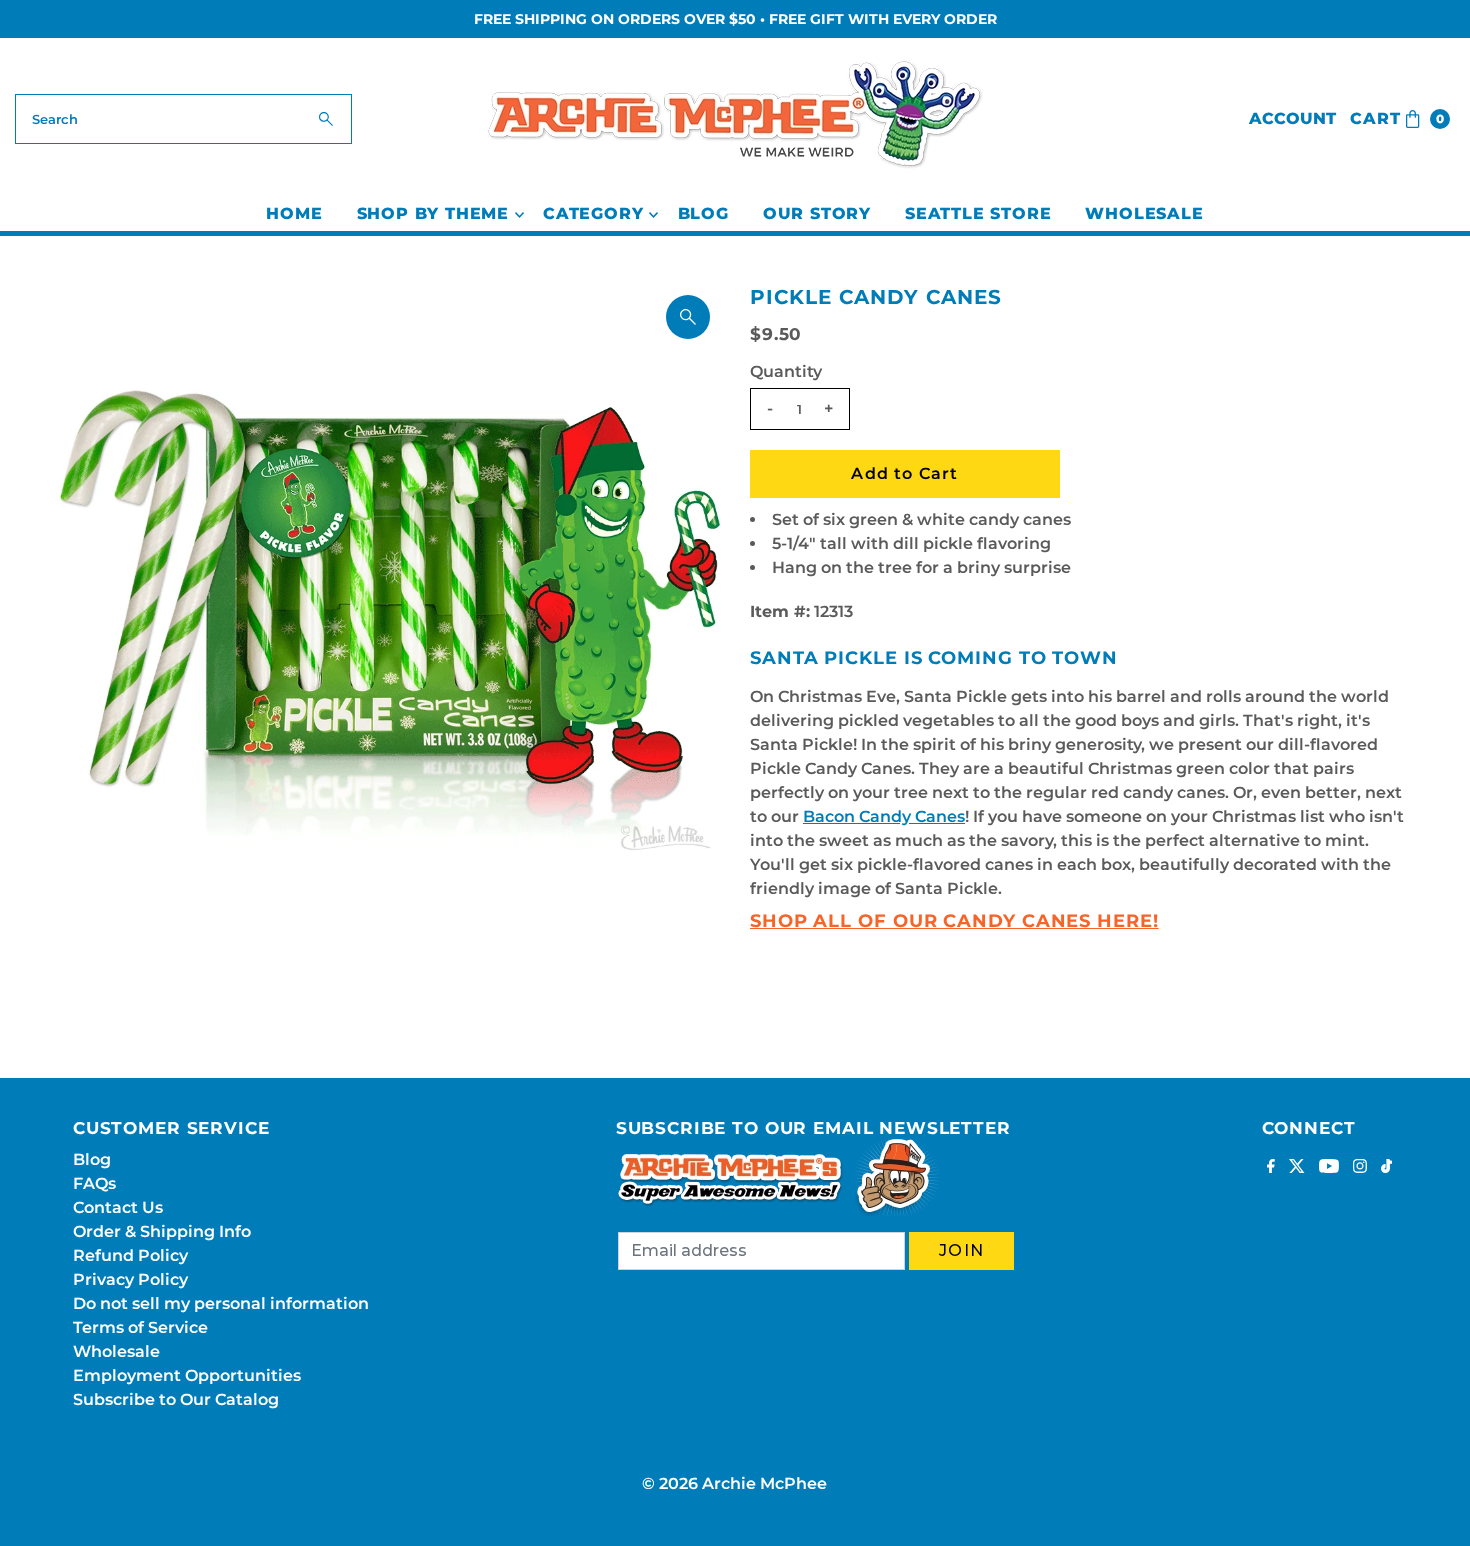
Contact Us (118, 1207)
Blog (703, 213)
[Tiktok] (1386, 1168)
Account (1292, 118)
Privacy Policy (130, 1279)
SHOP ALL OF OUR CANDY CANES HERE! (954, 921)
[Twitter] (1297, 1168)
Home (294, 213)
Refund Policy (130, 1255)
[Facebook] (1271, 1168)
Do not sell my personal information (221, 1303)
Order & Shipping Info (162, 1231)
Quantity (786, 371)
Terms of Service (140, 1327)
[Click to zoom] (688, 317)
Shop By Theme (433, 213)
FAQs (94, 1183)
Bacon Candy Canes (884, 816)
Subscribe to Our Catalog (176, 1399)
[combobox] (184, 119)
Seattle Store (978, 213)
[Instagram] (1360, 1168)
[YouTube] (1329, 1168)
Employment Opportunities (187, 1375)
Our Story (817, 213)
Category (593, 213)
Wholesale (1144, 213)
